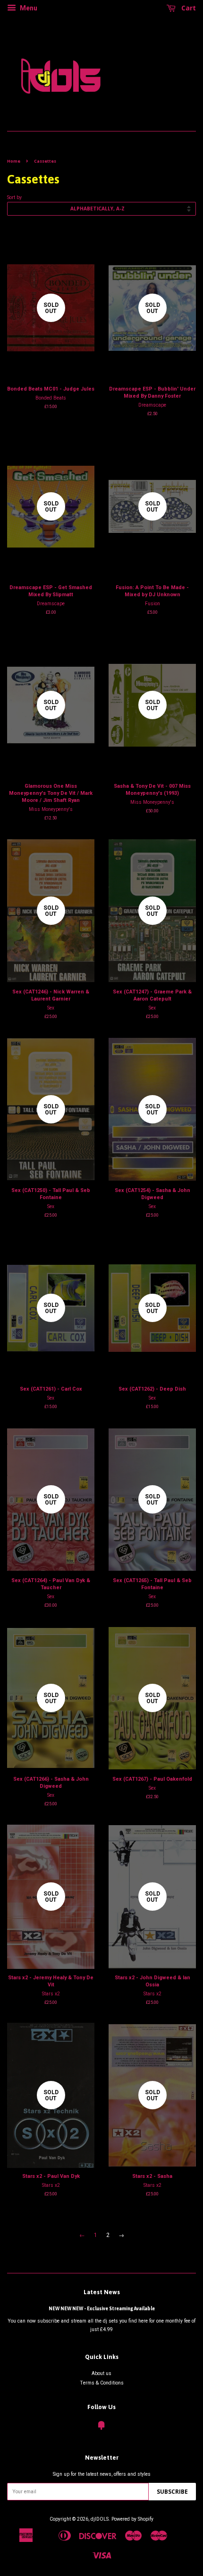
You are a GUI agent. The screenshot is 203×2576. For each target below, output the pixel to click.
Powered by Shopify (132, 2519)
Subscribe (172, 2492)
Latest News (102, 2292)
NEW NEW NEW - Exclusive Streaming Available (102, 2308)
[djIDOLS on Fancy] (101, 2428)
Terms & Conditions (102, 2383)
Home (14, 161)
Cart (188, 8)
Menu (28, 8)
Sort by (14, 197)
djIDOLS (100, 2519)
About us (101, 2373)
